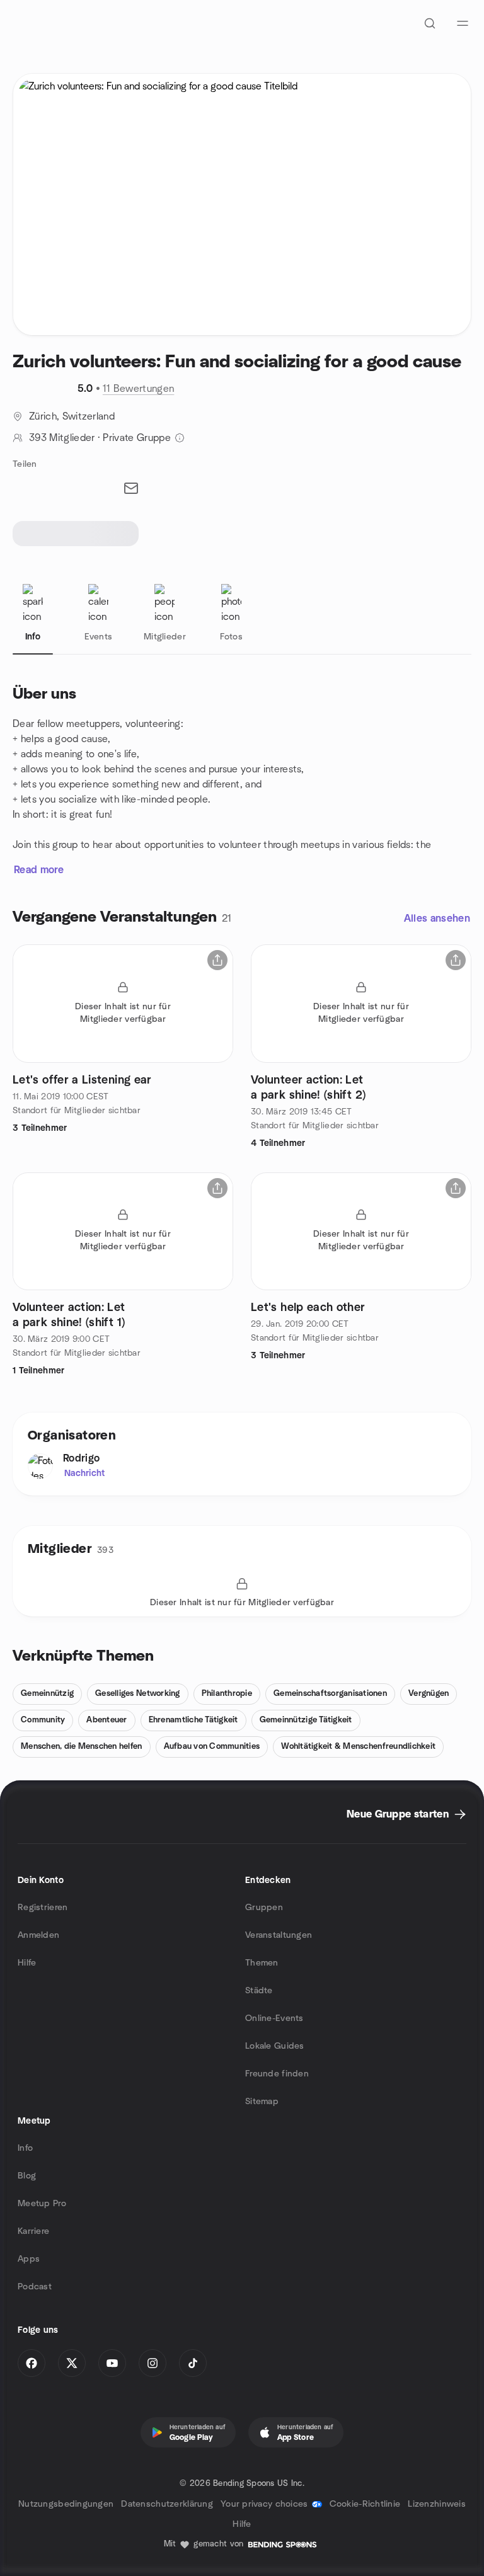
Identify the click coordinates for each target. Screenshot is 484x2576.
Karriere (33, 2231)
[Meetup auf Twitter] (72, 2363)
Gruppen (264, 1908)
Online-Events (274, 2018)
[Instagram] (153, 2363)
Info (25, 2148)
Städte (259, 1991)
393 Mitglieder (62, 438)
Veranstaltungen (279, 1935)
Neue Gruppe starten (398, 1814)
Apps (29, 2259)
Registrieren (43, 1908)
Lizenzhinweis (437, 2504)
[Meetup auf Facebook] (32, 2363)
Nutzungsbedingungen (66, 2504)
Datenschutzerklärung (167, 2504)
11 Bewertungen (138, 389)
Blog (27, 2176)
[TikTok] (193, 2363)
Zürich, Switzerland (72, 416)
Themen (262, 1963)
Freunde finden (277, 2074)
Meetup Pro (42, 2204)
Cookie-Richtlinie (365, 2504)
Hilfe (27, 1963)
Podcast (35, 2287)
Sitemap (262, 2102)
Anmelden (38, 1935)
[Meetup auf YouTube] (112, 2363)
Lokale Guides (275, 2046)
